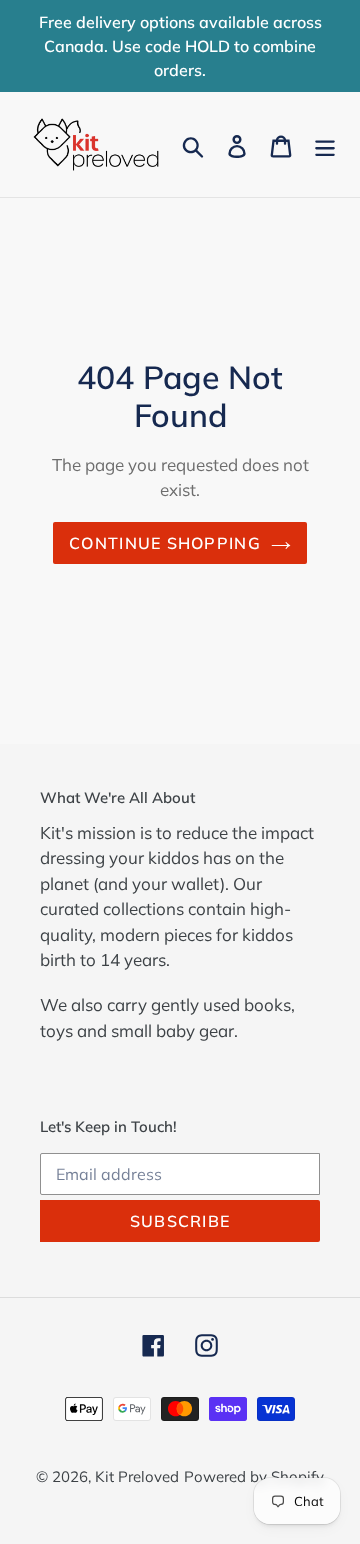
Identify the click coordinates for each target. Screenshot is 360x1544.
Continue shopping (165, 543)
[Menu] (325, 144)
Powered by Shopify (254, 1476)
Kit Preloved (137, 1476)
